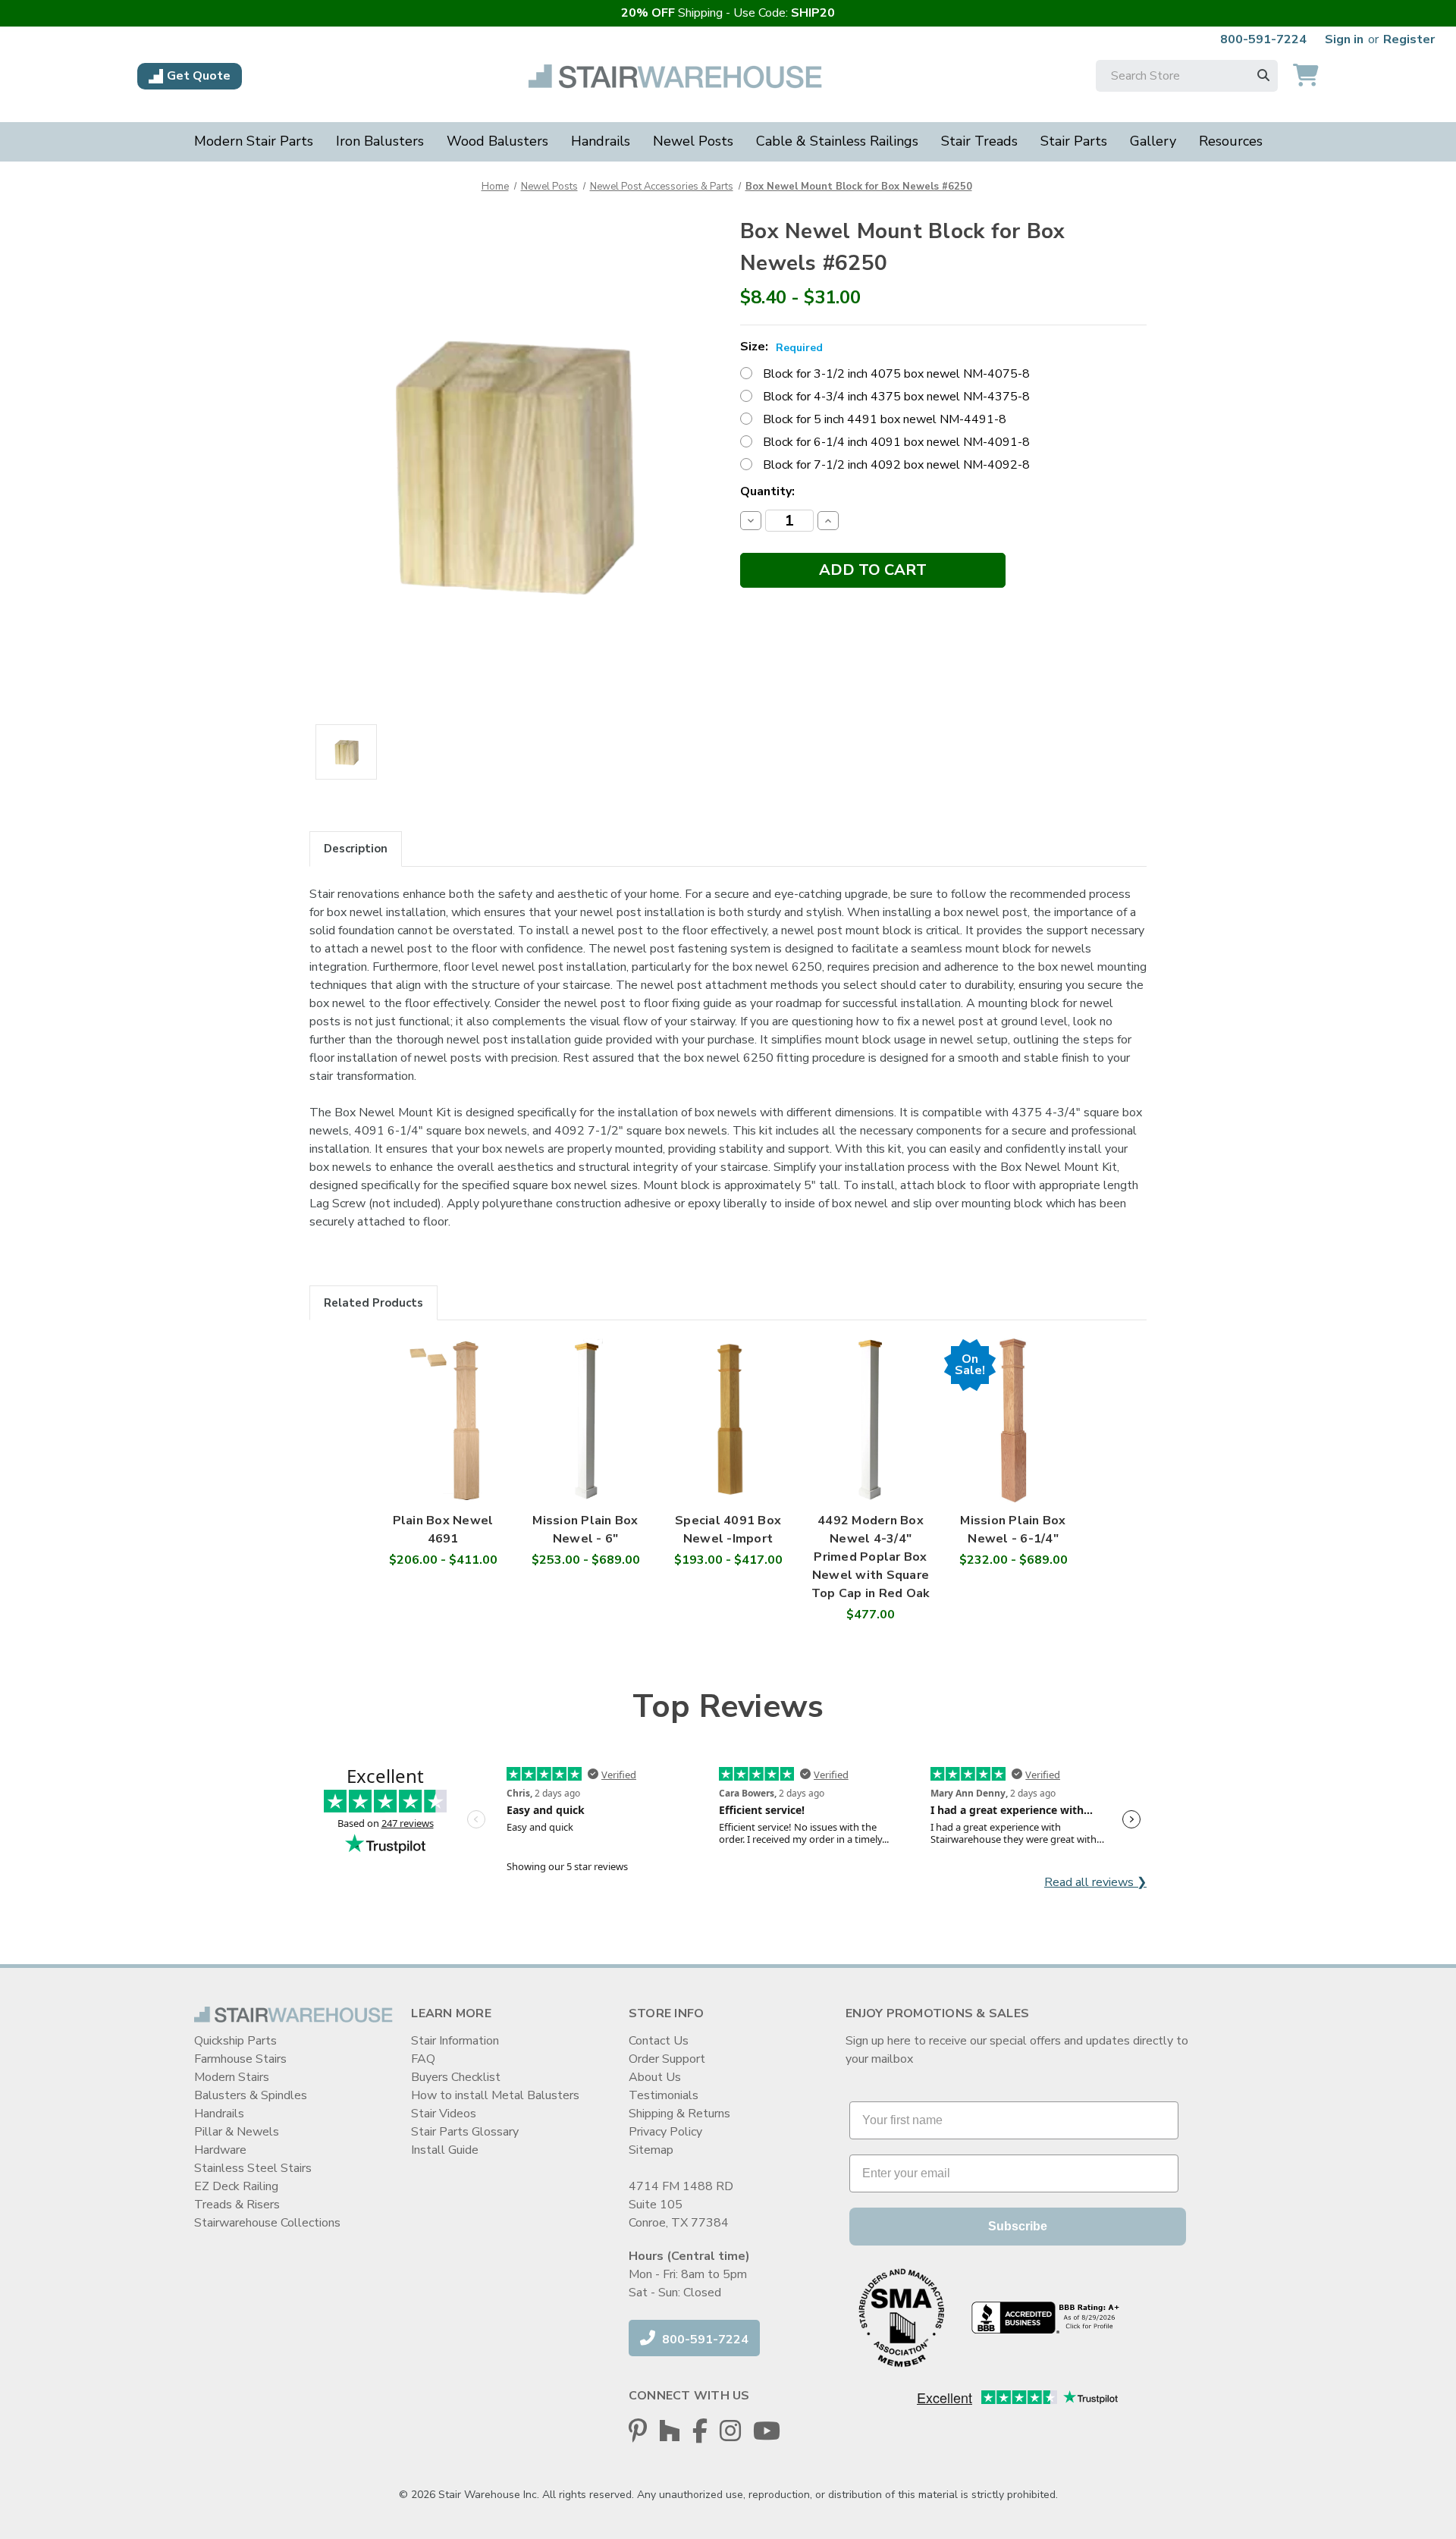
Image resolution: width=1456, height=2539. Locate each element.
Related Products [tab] (373, 1303)
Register (1409, 39)
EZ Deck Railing (236, 2186)
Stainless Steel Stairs (253, 2168)
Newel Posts (693, 141)
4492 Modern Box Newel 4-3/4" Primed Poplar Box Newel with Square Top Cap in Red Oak (871, 1557)
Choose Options (443, 1436)
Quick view (443, 1405)
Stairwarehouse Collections (267, 2223)
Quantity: (767, 491)
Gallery (1153, 141)
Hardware (220, 2150)
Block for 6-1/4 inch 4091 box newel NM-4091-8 (896, 442)
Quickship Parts (235, 2041)
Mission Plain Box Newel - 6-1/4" (1013, 1530)
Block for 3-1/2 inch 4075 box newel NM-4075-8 (896, 374)
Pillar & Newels (237, 2132)
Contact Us (659, 2041)
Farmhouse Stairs (240, 2059)
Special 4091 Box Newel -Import (728, 1530)
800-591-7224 (1263, 39)
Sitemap (651, 2150)
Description (356, 849)
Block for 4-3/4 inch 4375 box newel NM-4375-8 (896, 397)
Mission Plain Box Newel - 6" (585, 1530)
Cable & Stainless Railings (837, 141)
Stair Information (455, 2041)
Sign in (1344, 39)
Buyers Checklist (456, 2077)
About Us (655, 2077)
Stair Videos (444, 2114)
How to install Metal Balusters (495, 2095)
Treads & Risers (237, 2205)
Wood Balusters (497, 141)
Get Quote (199, 76)
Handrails (601, 141)
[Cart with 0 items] (1306, 76)
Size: (781, 347)
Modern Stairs (232, 2077)
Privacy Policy (665, 2132)
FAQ (423, 2059)
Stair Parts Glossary (465, 2132)
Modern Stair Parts (254, 141)
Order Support (667, 2059)
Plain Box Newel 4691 (443, 1530)
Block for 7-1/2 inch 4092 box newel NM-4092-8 (896, 465)
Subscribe (1018, 2226)
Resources (1231, 141)
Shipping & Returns (679, 2114)
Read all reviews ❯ (1095, 1882)
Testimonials (664, 2095)
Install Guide (445, 2150)
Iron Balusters (380, 141)
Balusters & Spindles (251, 2095)
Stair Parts (1074, 141)
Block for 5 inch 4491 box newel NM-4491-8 (885, 419)
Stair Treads (979, 141)
